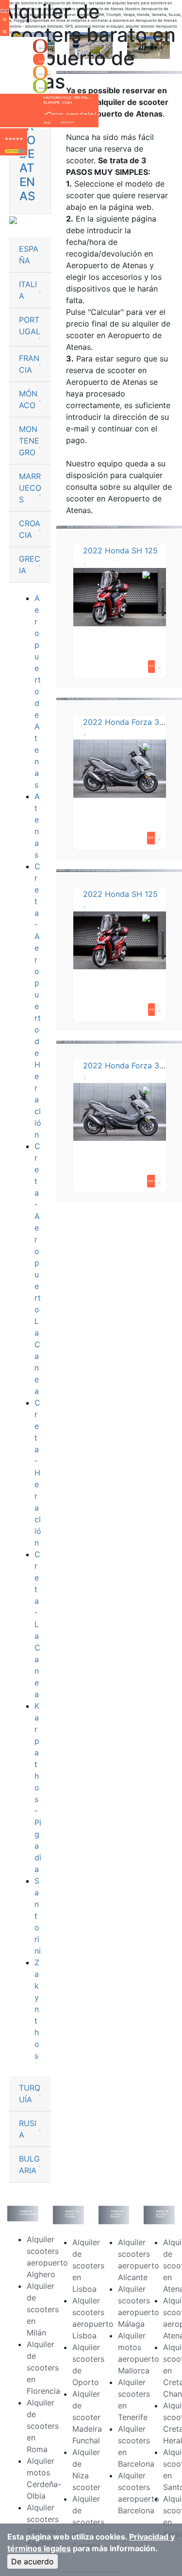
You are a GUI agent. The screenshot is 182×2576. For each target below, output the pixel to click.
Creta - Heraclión (38, 1473)
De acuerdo (33, 2561)
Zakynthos (37, 2009)
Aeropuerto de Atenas (38, 691)
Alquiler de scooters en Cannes (88, 2522)
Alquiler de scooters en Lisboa (88, 2266)
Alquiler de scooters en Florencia (43, 2368)
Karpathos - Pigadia (38, 1787)
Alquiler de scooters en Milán (43, 2309)
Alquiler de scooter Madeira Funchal (87, 2417)
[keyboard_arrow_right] (22, 151)
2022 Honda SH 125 (120, 550)
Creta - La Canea (37, 1624)
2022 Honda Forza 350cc (130, 722)
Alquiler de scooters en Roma (43, 2426)
